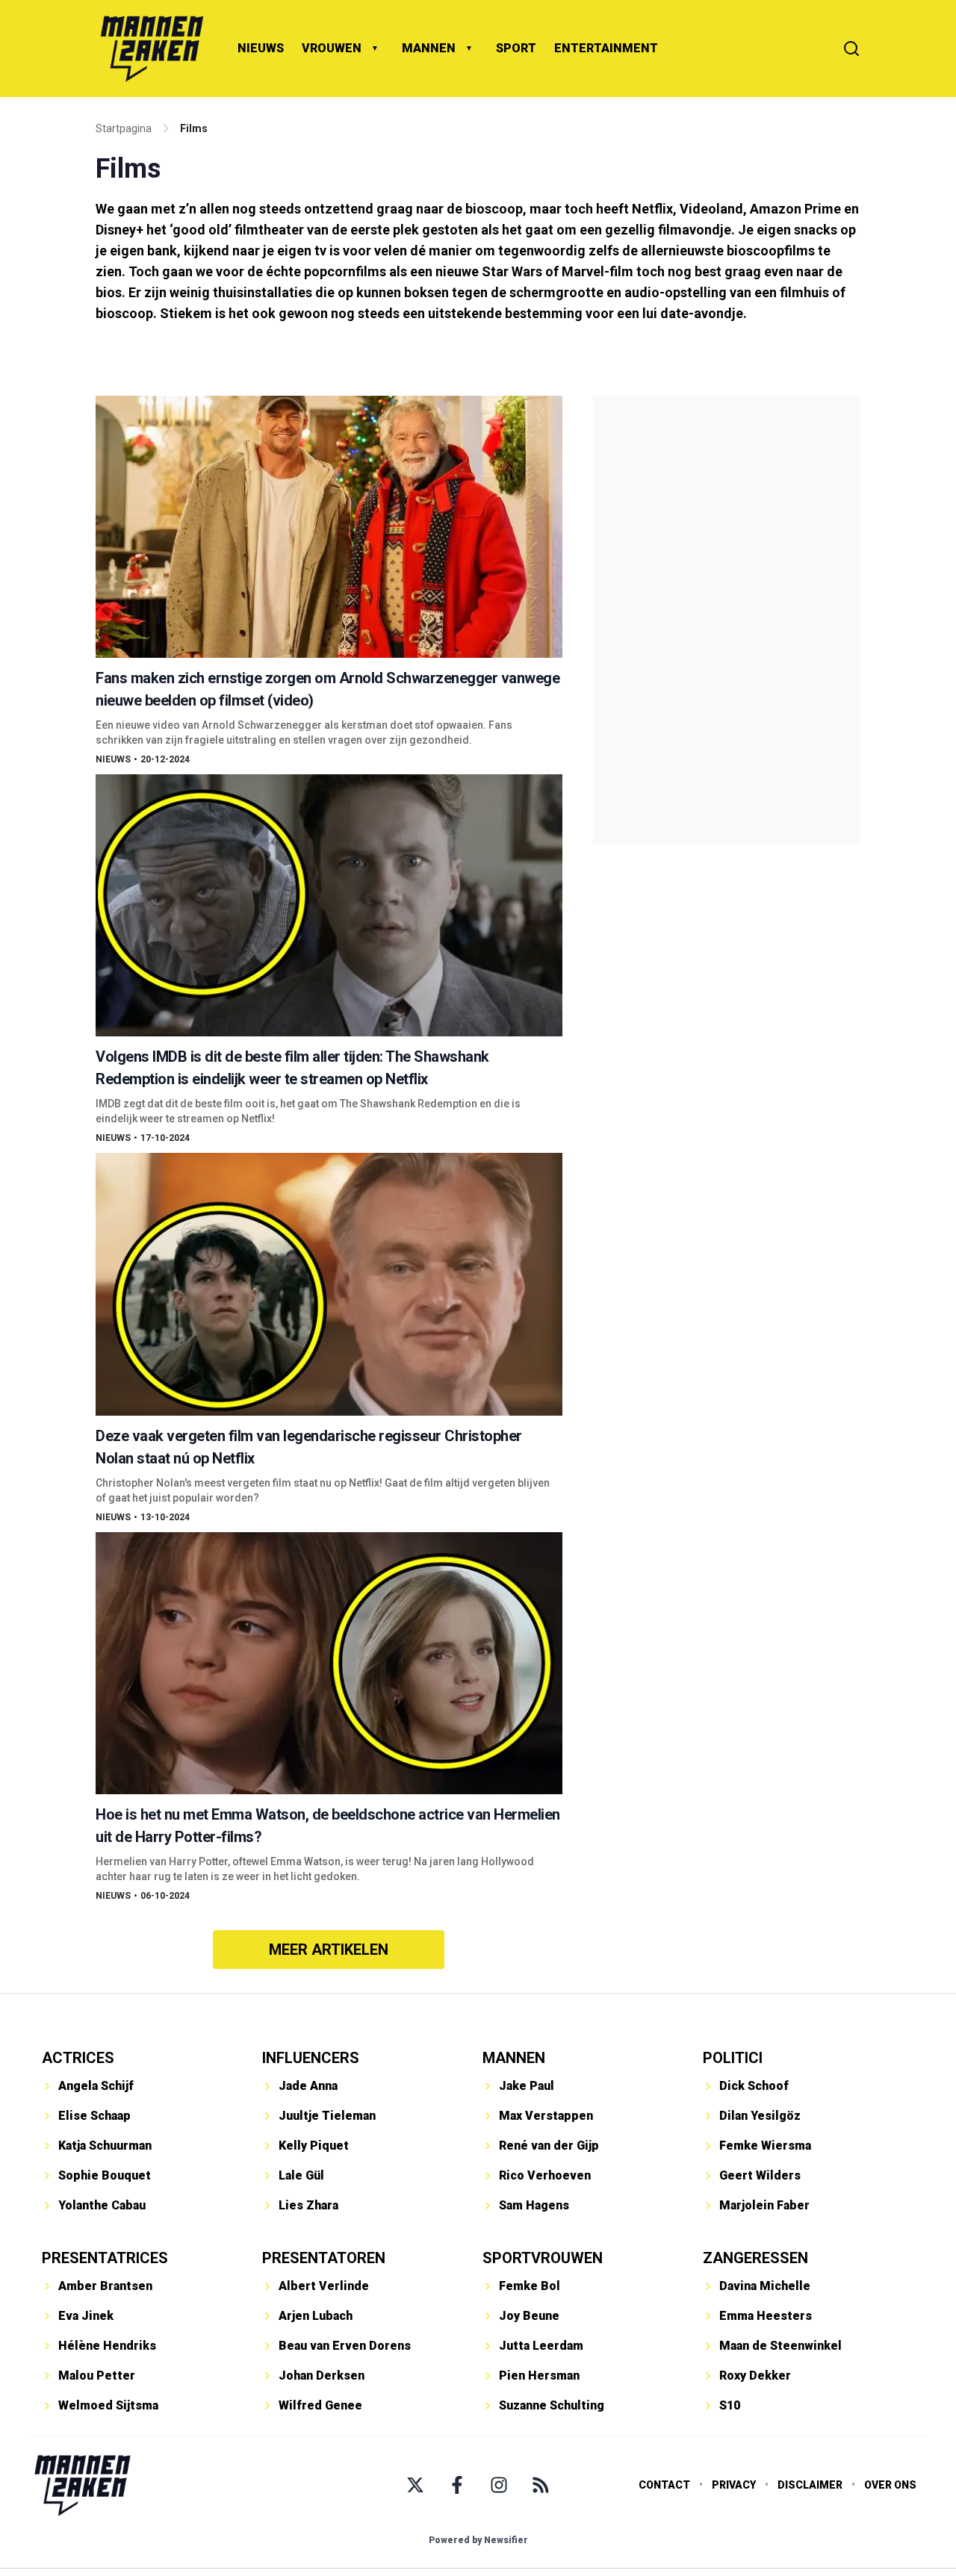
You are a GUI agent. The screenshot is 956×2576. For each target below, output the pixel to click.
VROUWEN (332, 48)
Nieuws (113, 759)
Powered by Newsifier (478, 2540)
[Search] (851, 49)
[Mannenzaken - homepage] (152, 49)
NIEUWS (261, 48)
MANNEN (429, 48)
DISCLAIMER (810, 2485)
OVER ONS (890, 2485)
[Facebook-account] (457, 2485)
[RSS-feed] (541, 2485)
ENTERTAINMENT (606, 48)
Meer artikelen (329, 1950)
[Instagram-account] (499, 2485)
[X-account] (415, 2485)
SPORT (516, 48)
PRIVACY (734, 2485)
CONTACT (664, 2485)
